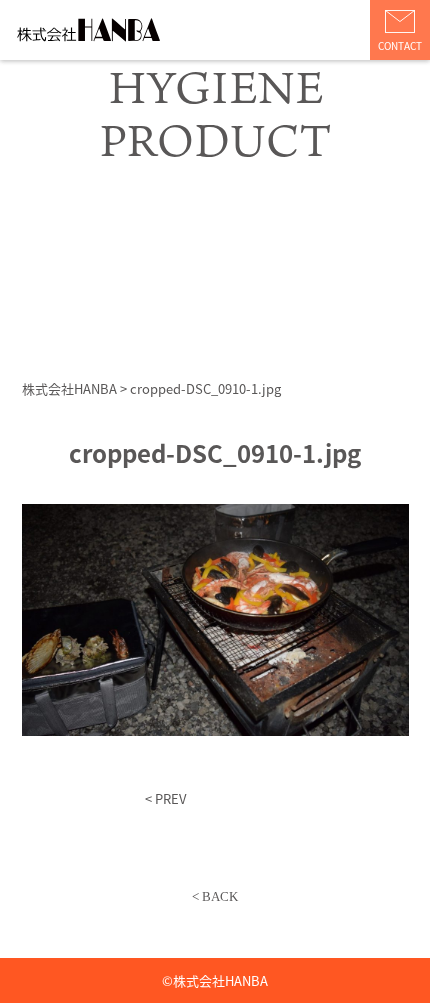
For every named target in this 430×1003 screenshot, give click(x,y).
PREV (170, 798)
